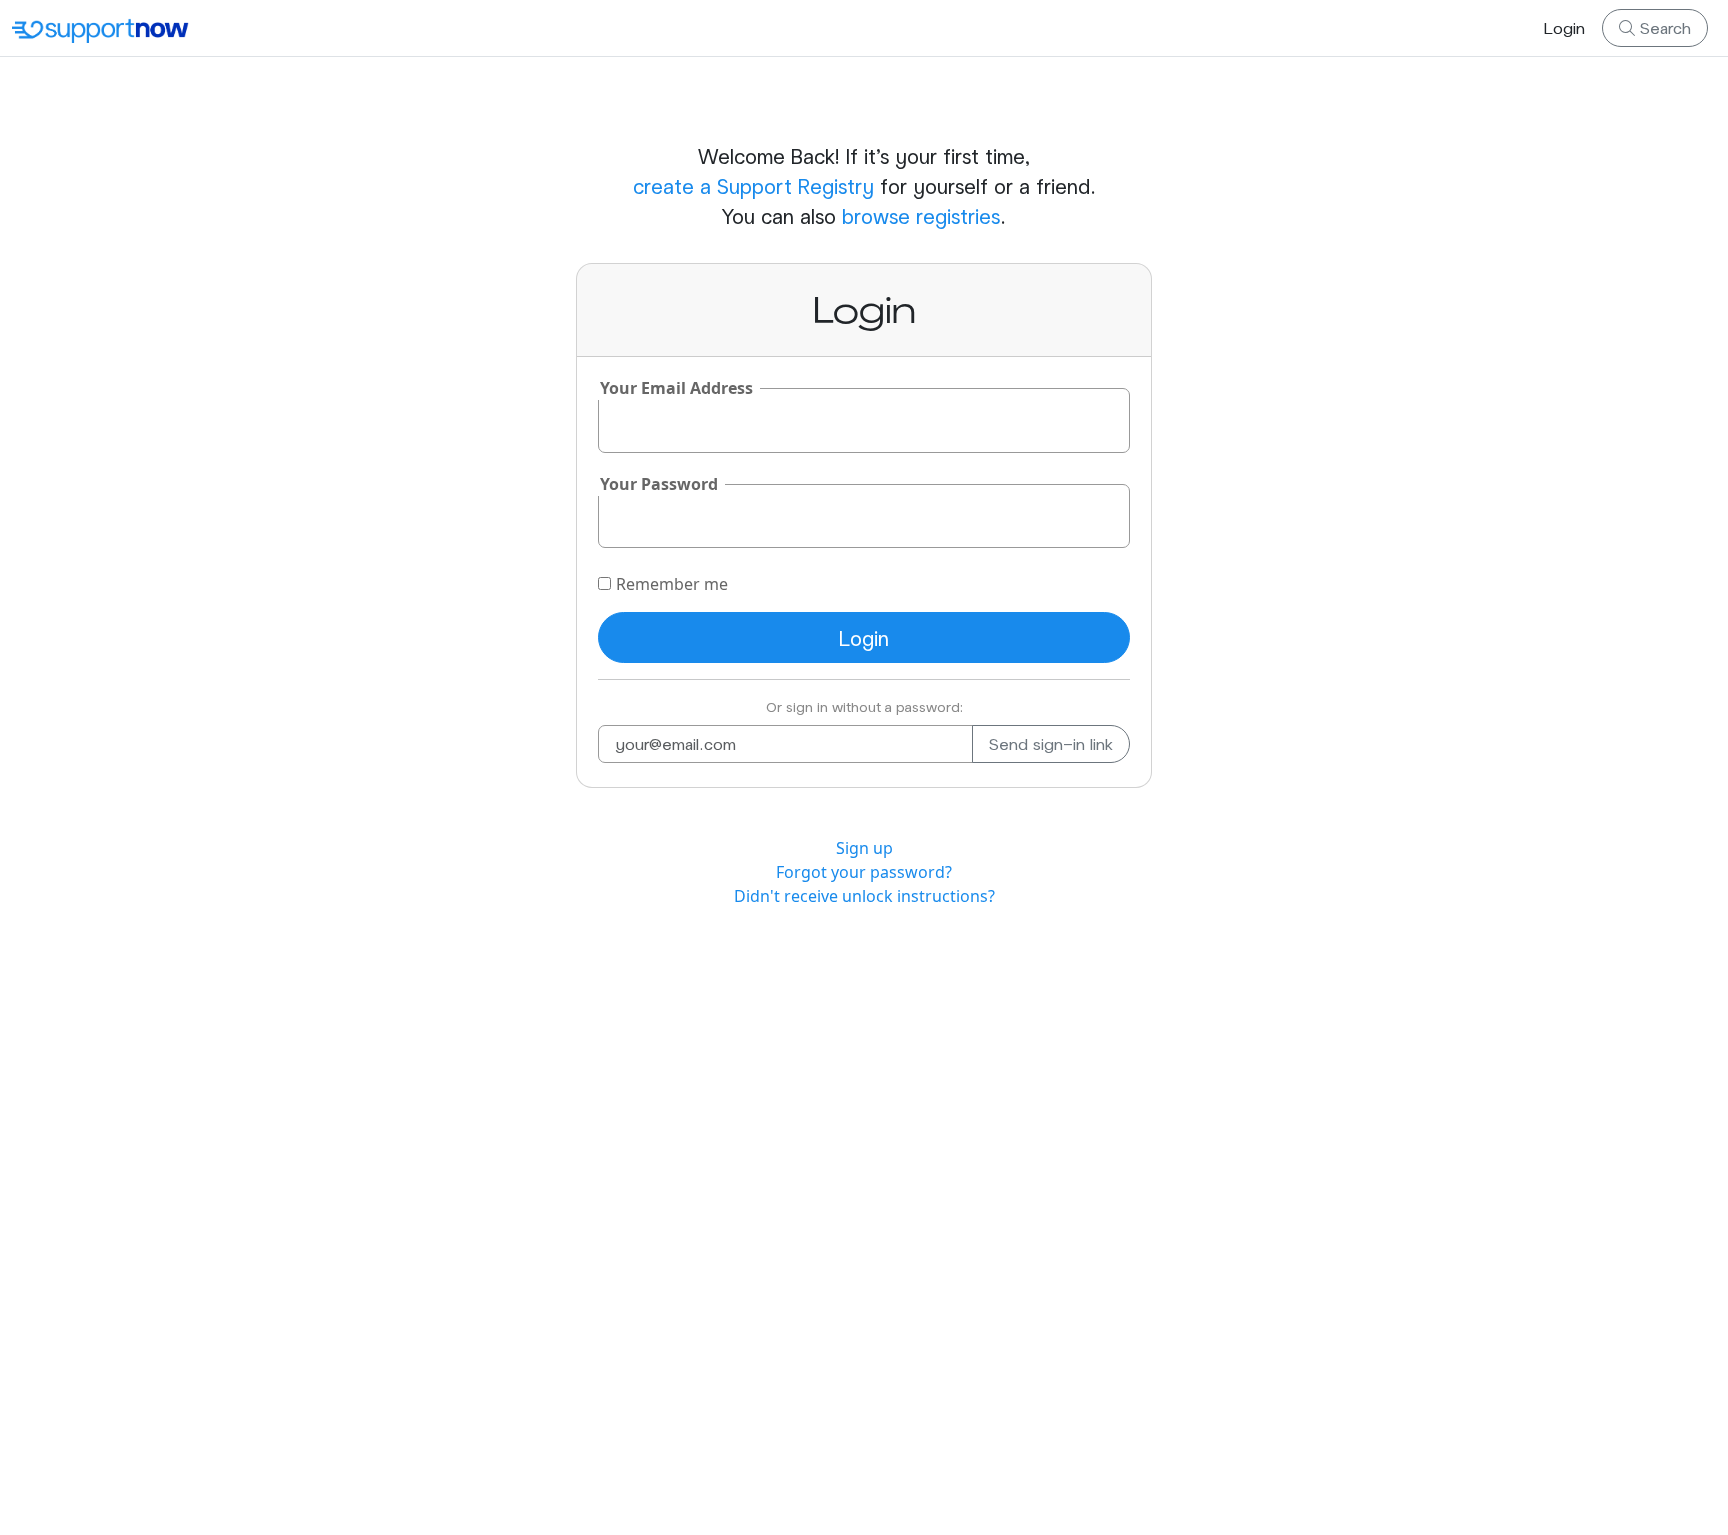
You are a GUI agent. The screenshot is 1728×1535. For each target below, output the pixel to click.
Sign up (864, 848)
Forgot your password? (864, 872)
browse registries (921, 216)
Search (1663, 27)
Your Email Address (676, 388)
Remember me (672, 584)
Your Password (659, 484)
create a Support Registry (753, 186)
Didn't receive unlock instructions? (864, 896)
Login (1564, 27)
